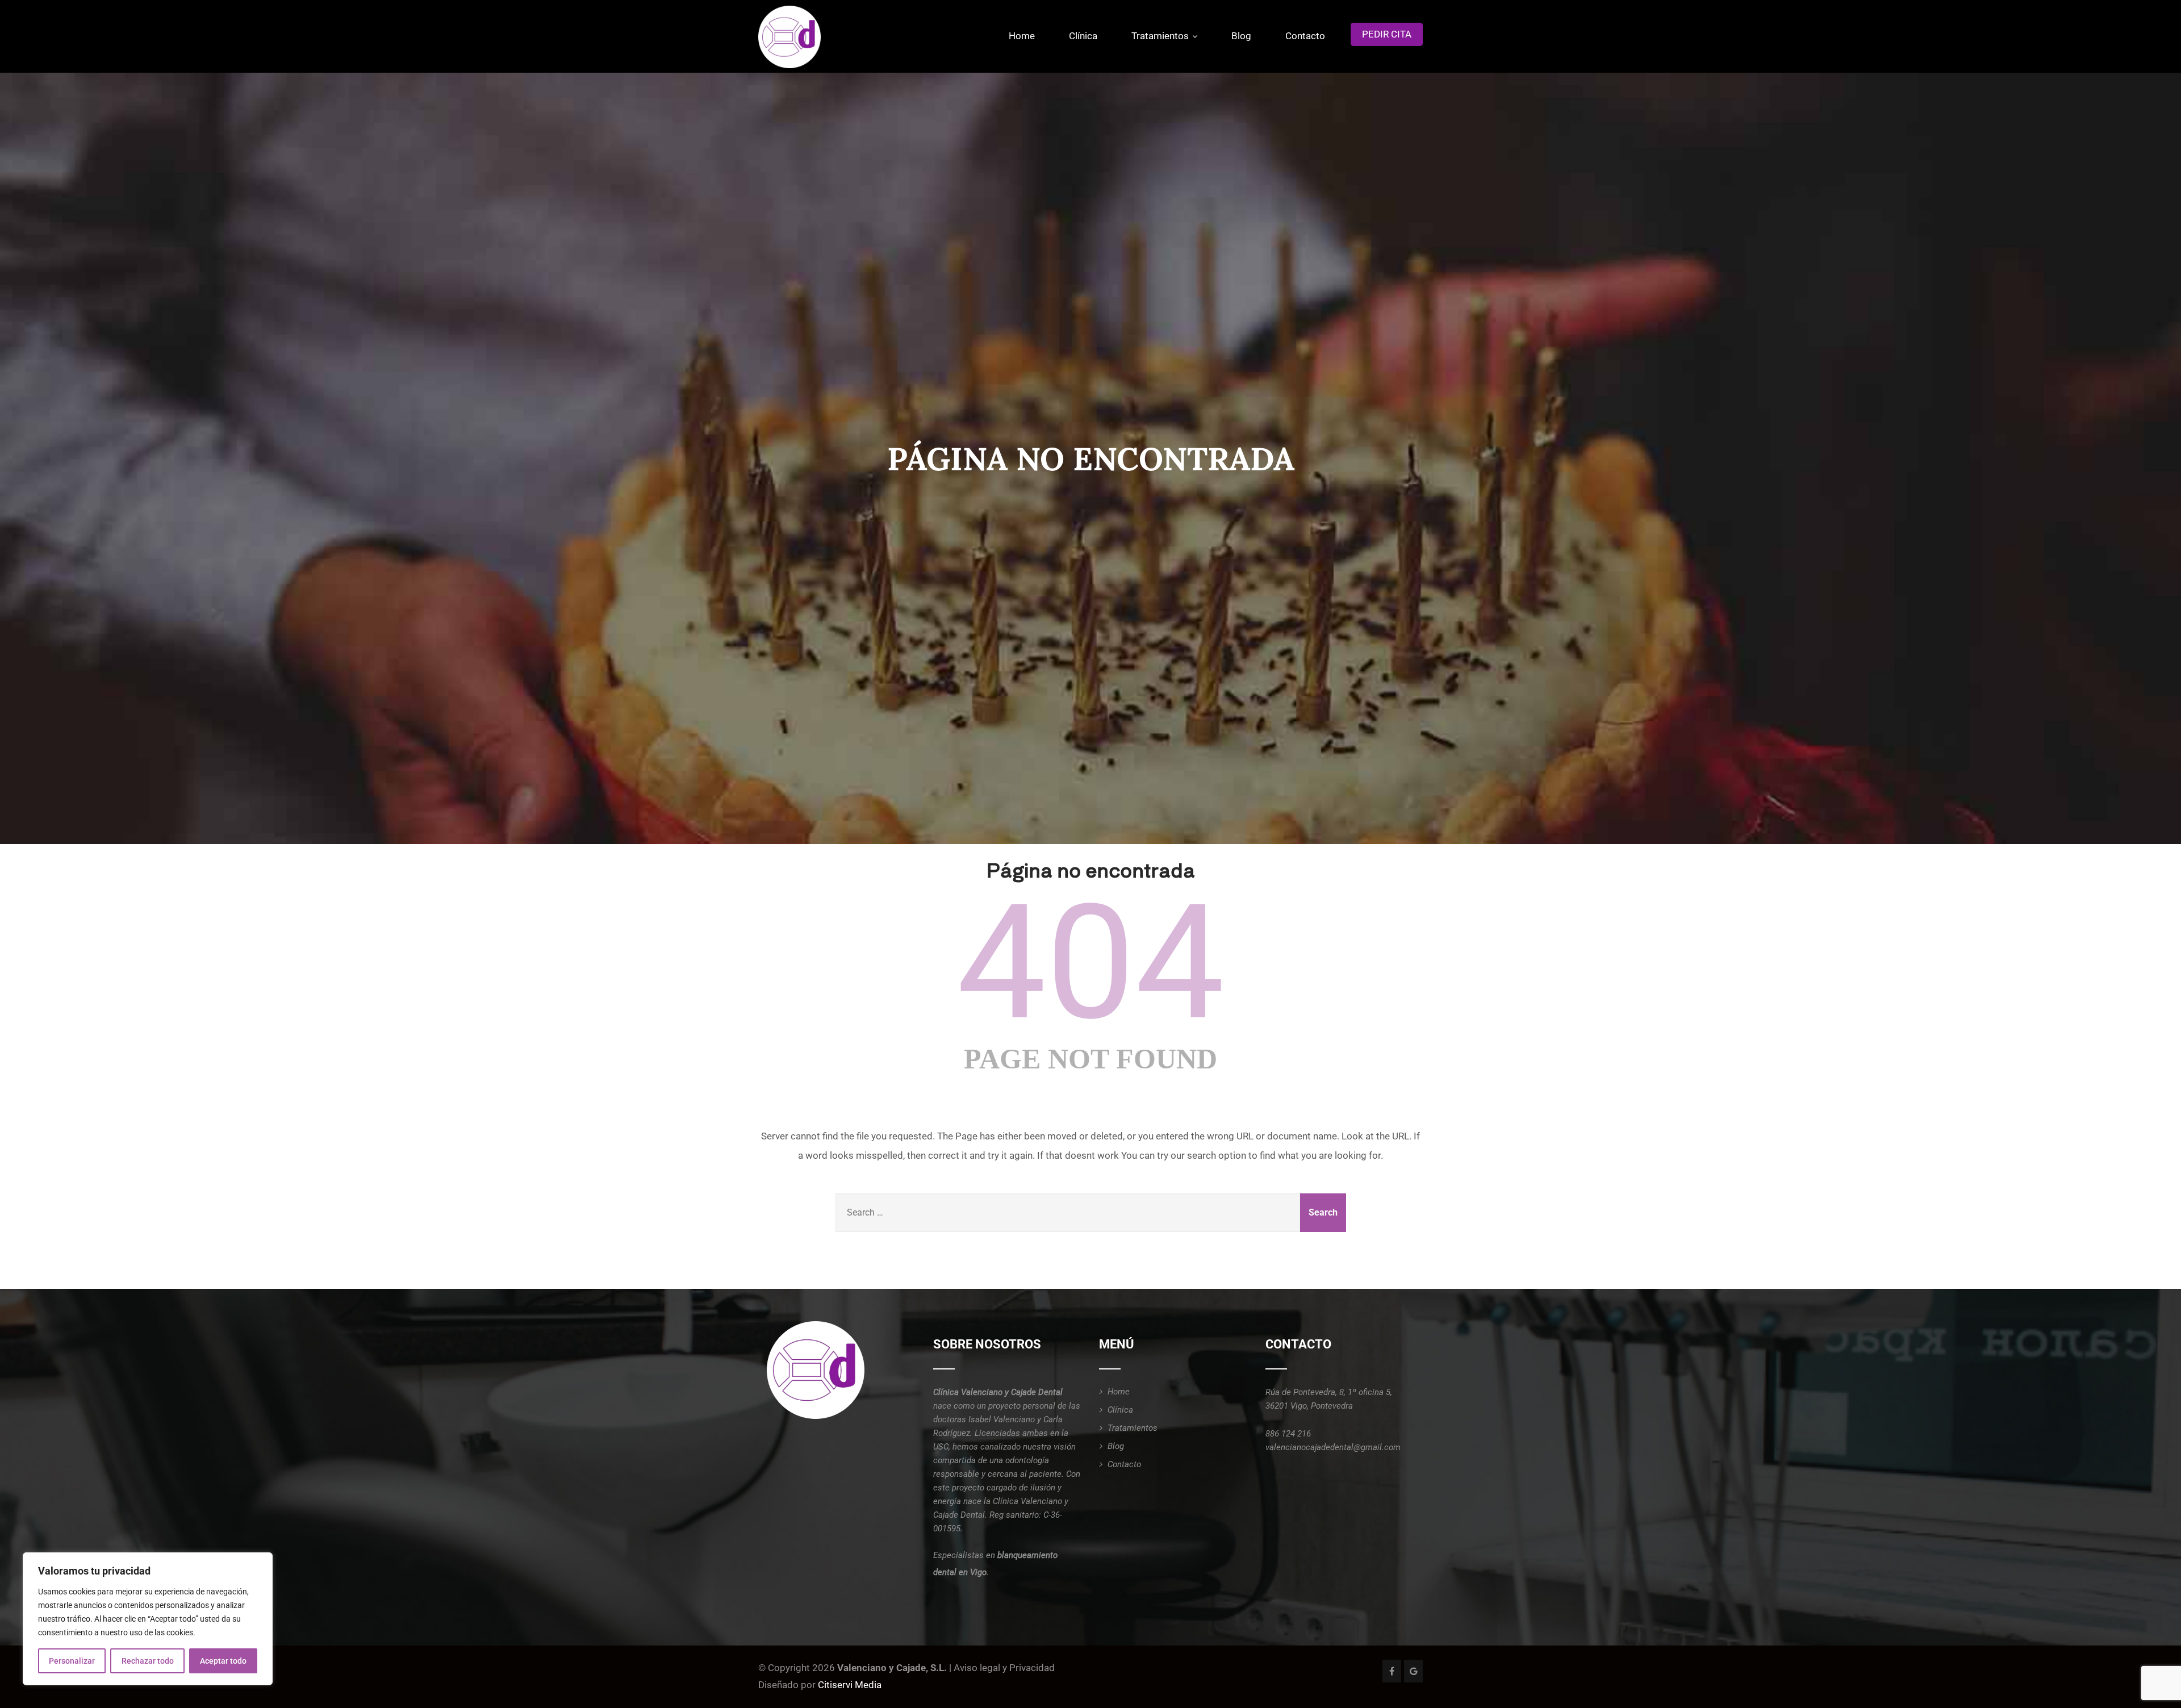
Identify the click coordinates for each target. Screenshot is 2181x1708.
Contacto (1305, 36)
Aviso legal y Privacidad (1004, 1668)
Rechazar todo (148, 1661)
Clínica (1083, 36)
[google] (1413, 1671)
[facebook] (1392, 1671)
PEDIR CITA (1387, 34)
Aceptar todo (223, 1661)
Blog (1241, 36)
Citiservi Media (850, 1685)
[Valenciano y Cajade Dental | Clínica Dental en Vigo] (789, 37)
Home (1022, 36)
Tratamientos (1160, 36)
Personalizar (72, 1661)
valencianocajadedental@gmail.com (1333, 1447)
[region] (148, 1619)
